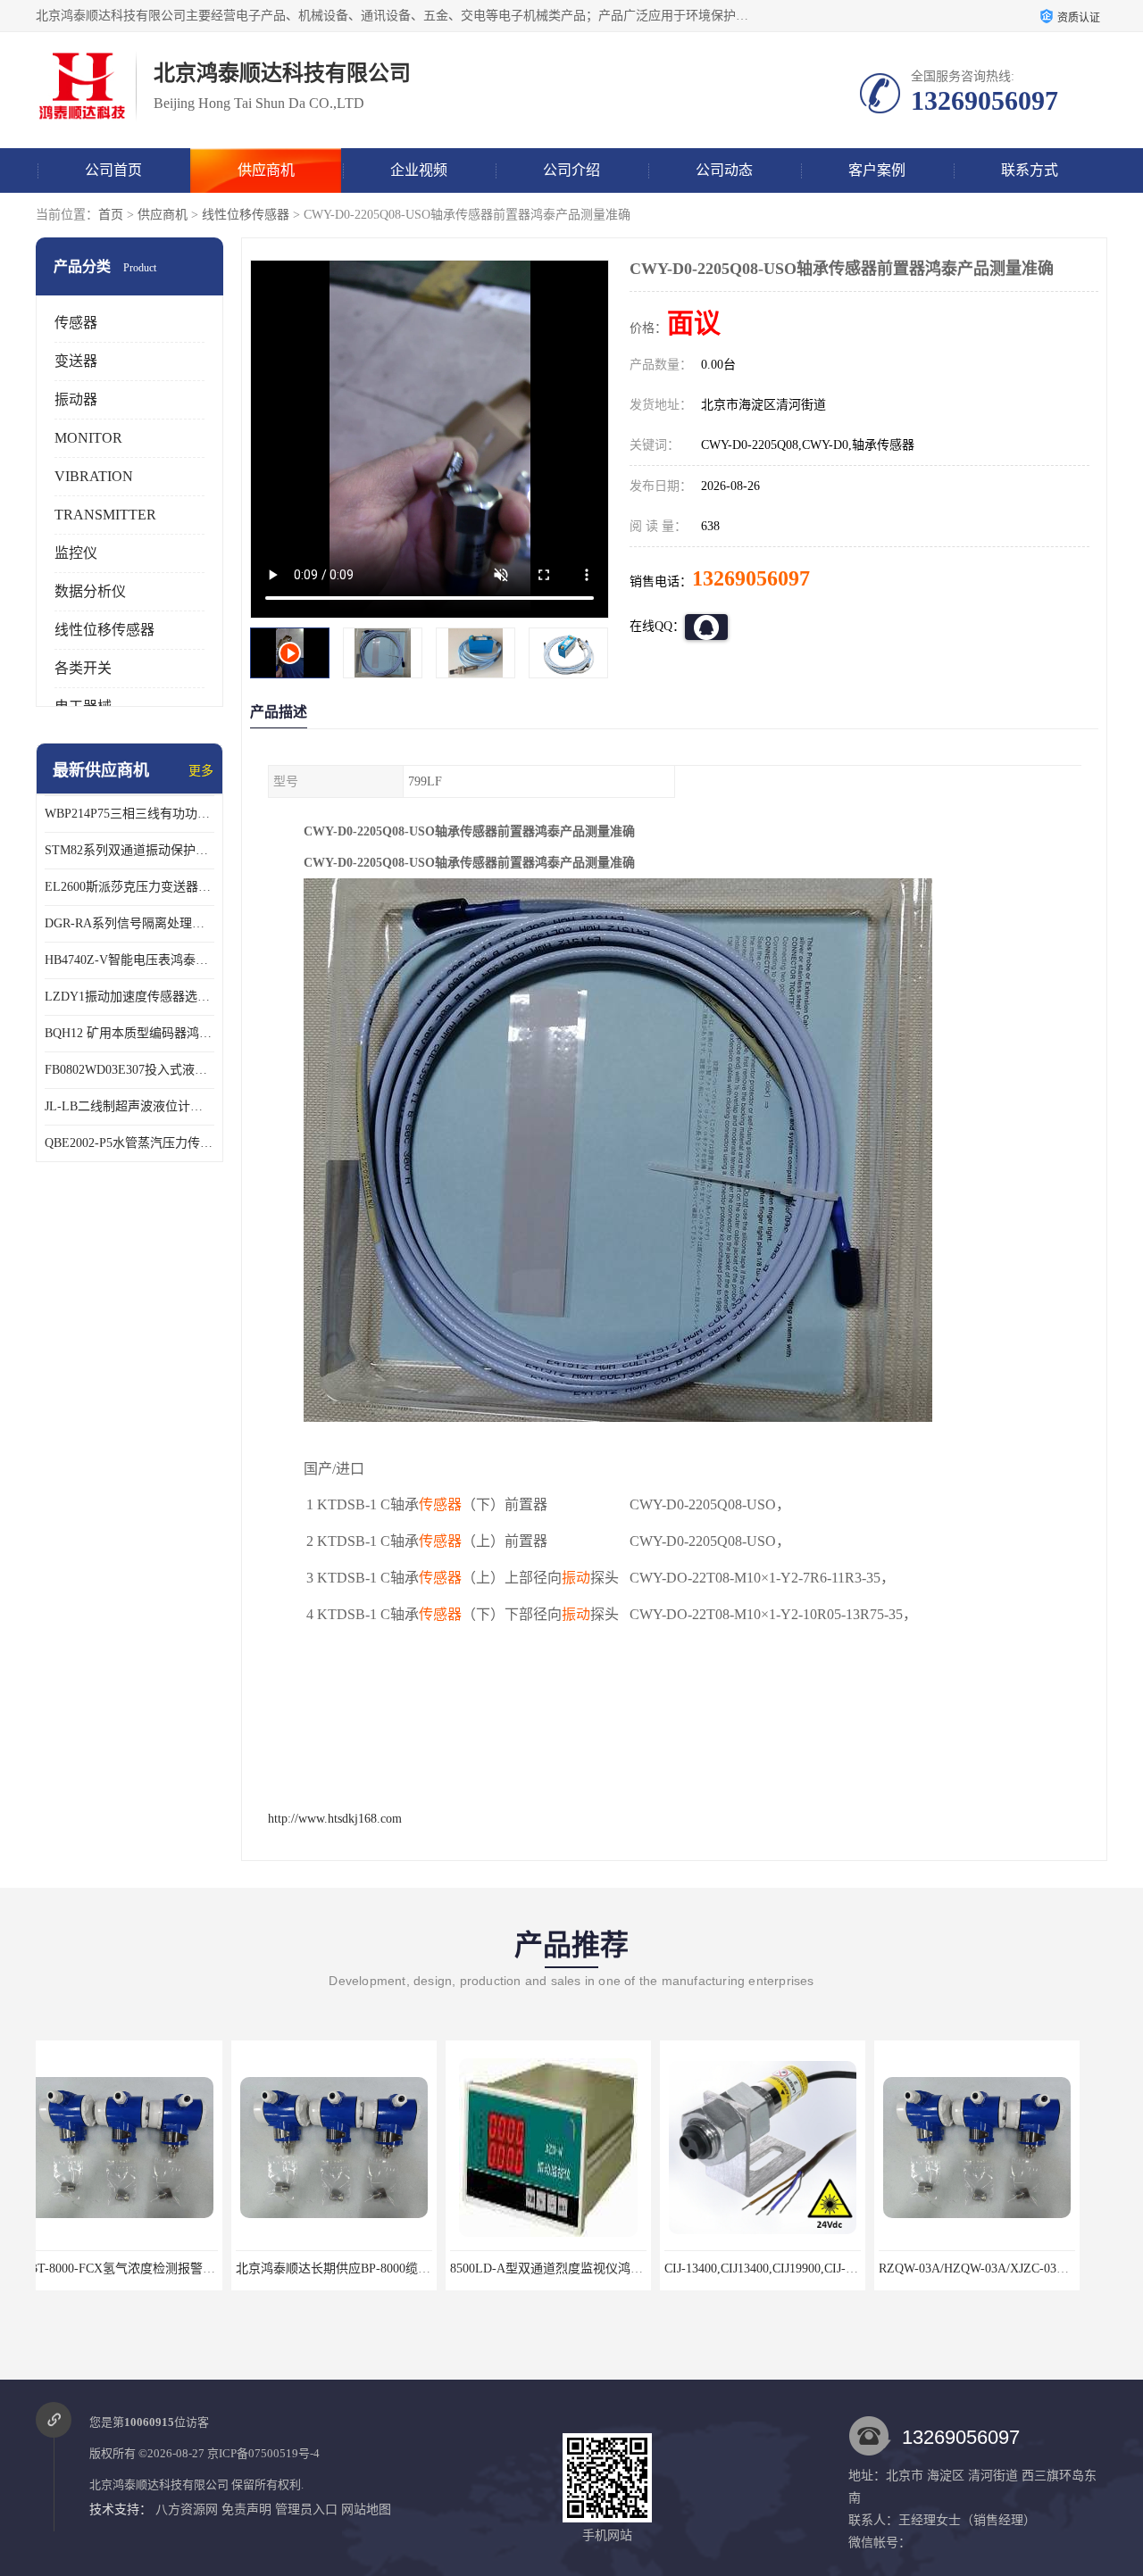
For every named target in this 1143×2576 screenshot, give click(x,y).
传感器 (76, 323)
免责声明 (246, 2510)
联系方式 (1030, 170)
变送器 (76, 361)
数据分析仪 (90, 591)
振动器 (76, 399)
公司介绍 (571, 170)
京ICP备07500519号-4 (263, 2453)
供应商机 (266, 170)
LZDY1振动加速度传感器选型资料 (129, 997)
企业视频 (419, 170)
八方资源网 (187, 2510)
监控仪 (76, 553)
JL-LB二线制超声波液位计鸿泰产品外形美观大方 (129, 1106)
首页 (111, 215)
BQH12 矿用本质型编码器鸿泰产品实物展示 (129, 1033)
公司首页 (113, 170)
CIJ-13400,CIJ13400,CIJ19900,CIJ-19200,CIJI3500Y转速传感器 (636, 2269)
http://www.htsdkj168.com (335, 1819)
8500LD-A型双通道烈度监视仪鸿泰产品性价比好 (388, 2269)
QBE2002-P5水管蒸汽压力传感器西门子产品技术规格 (129, 1143)
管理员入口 (306, 2510)
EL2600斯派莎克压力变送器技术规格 (129, 887)
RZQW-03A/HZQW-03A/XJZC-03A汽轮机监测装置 (820, 2269)
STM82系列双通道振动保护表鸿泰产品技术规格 (129, 850)
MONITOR (88, 438)
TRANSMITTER (105, 515)
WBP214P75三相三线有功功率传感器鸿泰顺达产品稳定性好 (129, 814)
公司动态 (724, 170)
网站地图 (366, 2510)
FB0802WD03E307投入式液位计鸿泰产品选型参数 (129, 1070)
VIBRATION (94, 476)
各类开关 (83, 668)
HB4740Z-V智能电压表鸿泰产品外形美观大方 (129, 960)
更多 (201, 771)
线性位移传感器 (246, 215)
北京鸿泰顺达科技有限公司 (159, 2485)
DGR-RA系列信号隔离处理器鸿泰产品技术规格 (129, 923)
